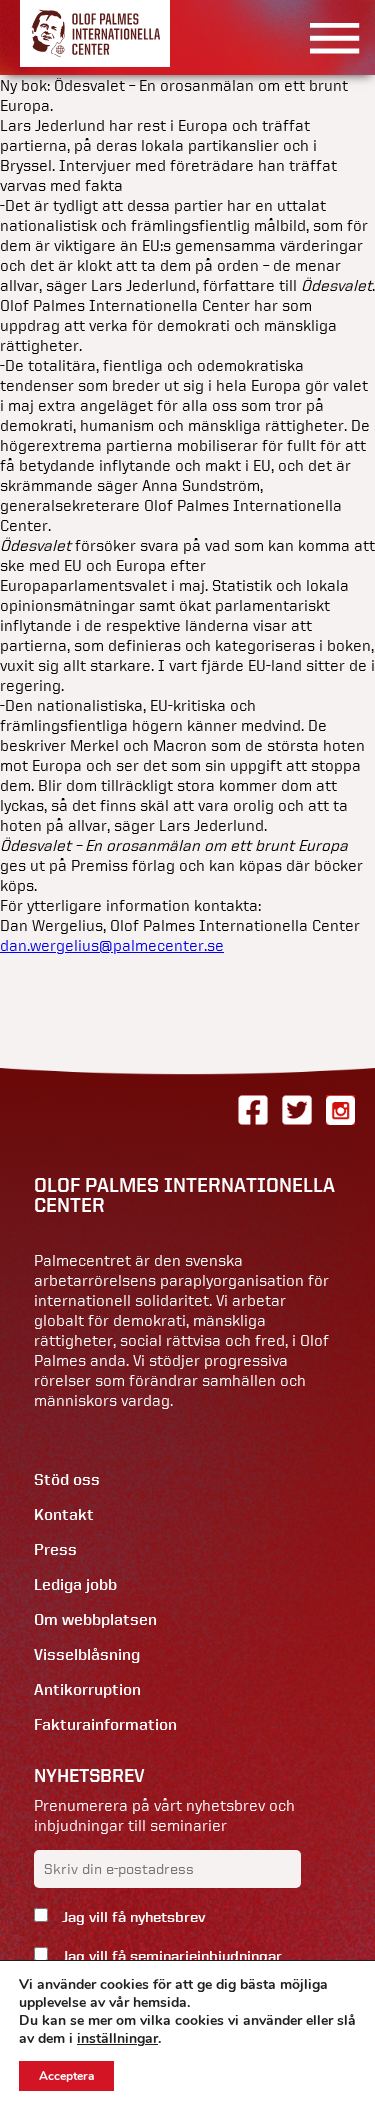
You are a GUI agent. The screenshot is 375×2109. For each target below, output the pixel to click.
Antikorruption (87, 1689)
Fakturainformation (105, 1724)
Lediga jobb (75, 1584)
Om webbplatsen (95, 1619)
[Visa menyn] (327, 37)
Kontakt (64, 1514)
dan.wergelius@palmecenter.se (112, 945)
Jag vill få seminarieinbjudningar (170, 1956)
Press (55, 1549)
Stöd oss (67, 1479)
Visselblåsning (87, 1654)
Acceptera (66, 2076)
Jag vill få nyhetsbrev (131, 1917)
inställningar (117, 2039)
